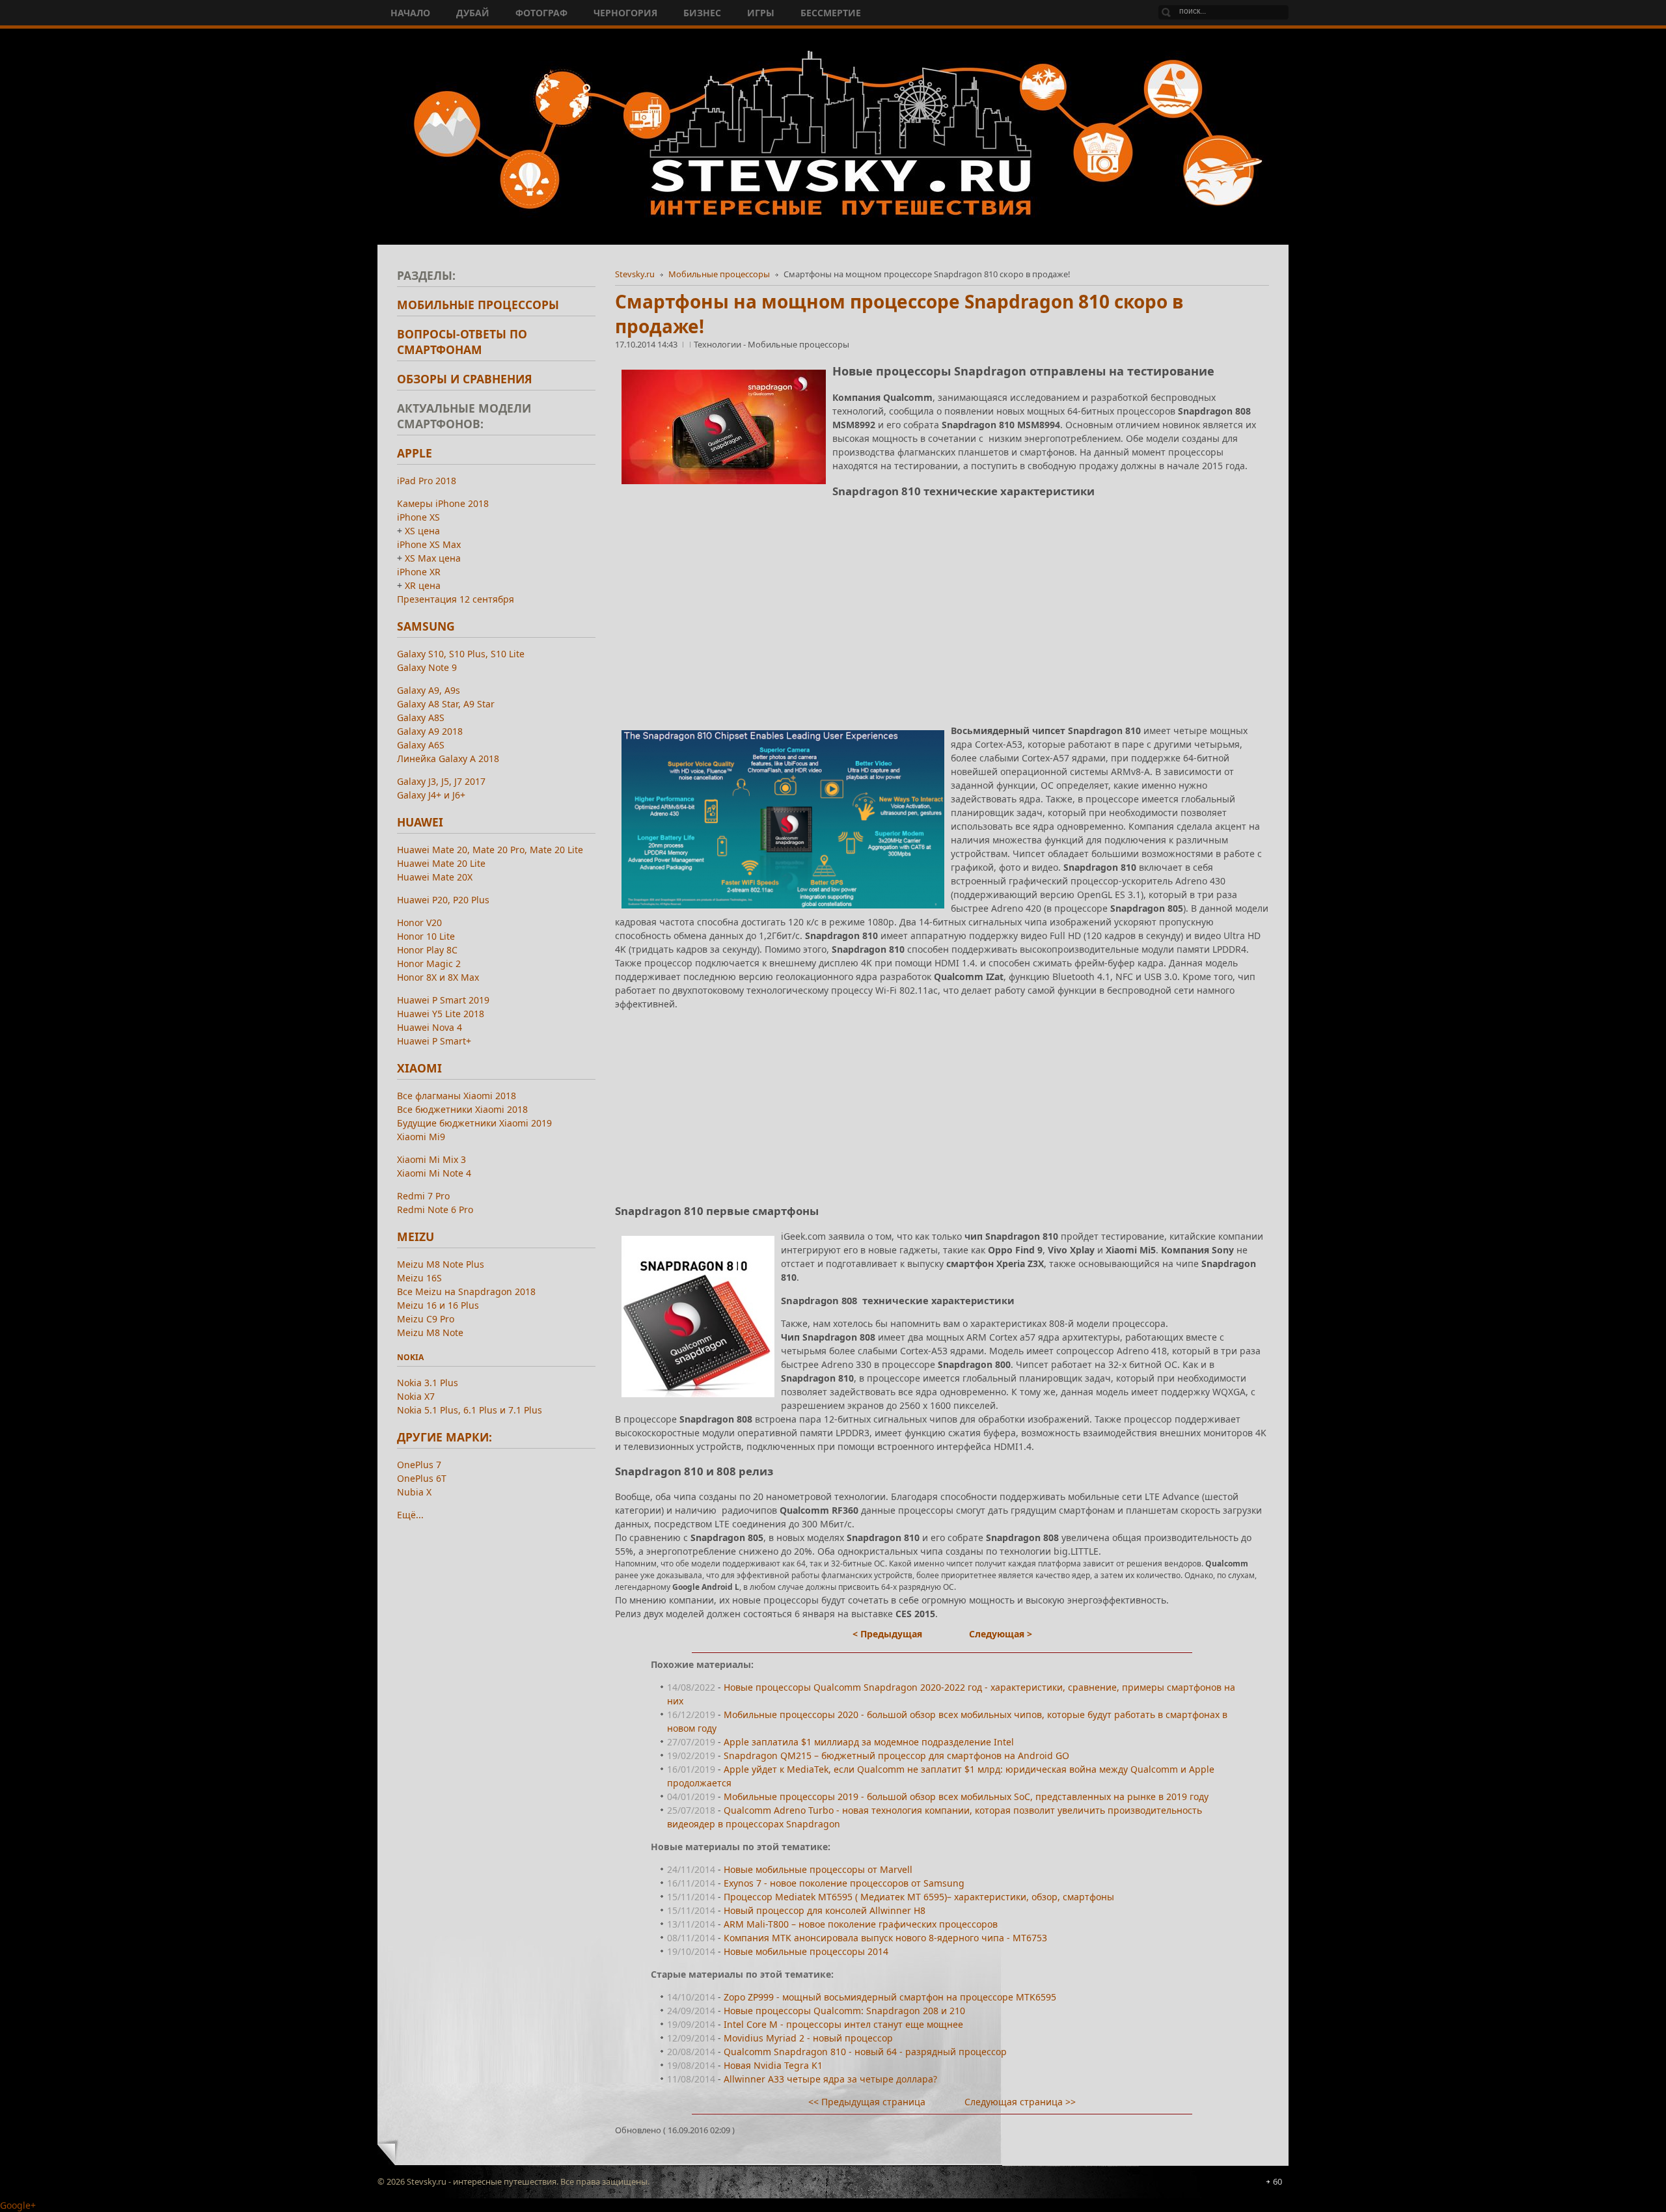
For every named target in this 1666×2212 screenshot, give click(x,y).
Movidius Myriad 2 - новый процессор (808, 2038)
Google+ (18, 2205)
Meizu (416, 1236)
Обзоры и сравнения (465, 379)
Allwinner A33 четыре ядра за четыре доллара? (830, 2079)
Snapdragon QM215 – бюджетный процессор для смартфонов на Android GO (896, 1755)
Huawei (420, 822)
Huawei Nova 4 (430, 1027)
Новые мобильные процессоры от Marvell (818, 1869)
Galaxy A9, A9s (429, 690)
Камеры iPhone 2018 (443, 503)
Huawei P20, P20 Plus (443, 900)
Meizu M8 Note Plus (441, 1264)
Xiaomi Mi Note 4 (434, 1173)
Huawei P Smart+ (434, 1041)
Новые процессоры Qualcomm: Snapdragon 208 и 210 (844, 2011)
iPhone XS (418, 517)
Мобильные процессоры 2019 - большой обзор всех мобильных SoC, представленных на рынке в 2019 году (966, 1796)
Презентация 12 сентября (456, 599)
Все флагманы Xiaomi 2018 (457, 1096)
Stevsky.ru (635, 274)
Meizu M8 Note (430, 1332)
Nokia (410, 1357)
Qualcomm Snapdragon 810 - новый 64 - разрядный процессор (865, 2052)
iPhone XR (419, 572)
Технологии (718, 344)
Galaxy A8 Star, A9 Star (446, 704)
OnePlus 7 (419, 1465)
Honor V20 (419, 922)
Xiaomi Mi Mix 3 (431, 1159)
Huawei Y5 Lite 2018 (441, 1014)
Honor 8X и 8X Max (438, 977)
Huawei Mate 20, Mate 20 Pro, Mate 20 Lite (490, 850)
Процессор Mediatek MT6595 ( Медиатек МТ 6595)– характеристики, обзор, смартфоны (919, 1897)
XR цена (423, 585)
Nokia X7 (416, 1396)
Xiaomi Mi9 (421, 1137)
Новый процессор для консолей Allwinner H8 (825, 1910)
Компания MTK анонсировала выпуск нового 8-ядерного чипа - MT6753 (885, 1938)
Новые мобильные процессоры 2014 (806, 1951)
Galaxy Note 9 (427, 667)
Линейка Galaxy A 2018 (448, 758)
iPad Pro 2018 (427, 481)
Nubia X (414, 1492)
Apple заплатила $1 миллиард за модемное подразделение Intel (869, 1742)
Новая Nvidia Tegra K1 (773, 2065)
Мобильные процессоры (719, 274)
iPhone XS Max (429, 544)
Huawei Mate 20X (435, 877)
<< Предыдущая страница (867, 2102)
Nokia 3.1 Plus (428, 1383)
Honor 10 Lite (426, 936)
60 (1277, 2181)
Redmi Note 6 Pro (435, 1209)
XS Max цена (433, 558)
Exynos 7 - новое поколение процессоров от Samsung (844, 1883)
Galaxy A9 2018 (430, 731)
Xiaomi (419, 1068)
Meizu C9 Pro (426, 1319)
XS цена (422, 531)
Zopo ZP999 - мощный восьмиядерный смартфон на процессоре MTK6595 (890, 1997)
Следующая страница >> (1020, 2102)
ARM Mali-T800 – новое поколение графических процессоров (861, 1924)
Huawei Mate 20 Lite (441, 863)
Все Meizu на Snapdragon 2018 (466, 1291)
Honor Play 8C (427, 950)
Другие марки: (444, 1437)
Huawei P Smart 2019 (443, 1000)
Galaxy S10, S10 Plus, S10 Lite (461, 654)
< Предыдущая (887, 1634)
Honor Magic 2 (429, 963)
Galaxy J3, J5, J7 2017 (441, 781)
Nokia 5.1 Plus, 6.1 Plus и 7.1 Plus (470, 1410)
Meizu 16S (419, 1278)
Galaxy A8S (421, 717)
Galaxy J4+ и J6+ (431, 795)
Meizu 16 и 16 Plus (438, 1305)
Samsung (426, 626)
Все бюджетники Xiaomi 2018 (462, 1109)
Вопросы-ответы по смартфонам (462, 342)
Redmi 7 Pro (423, 1196)
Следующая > (1001, 1634)
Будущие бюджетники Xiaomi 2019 (474, 1123)
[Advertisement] (942, 601)
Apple (415, 453)
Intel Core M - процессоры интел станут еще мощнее (843, 2024)
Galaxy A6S (421, 745)
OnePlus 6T (422, 1478)
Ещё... (410, 1515)
